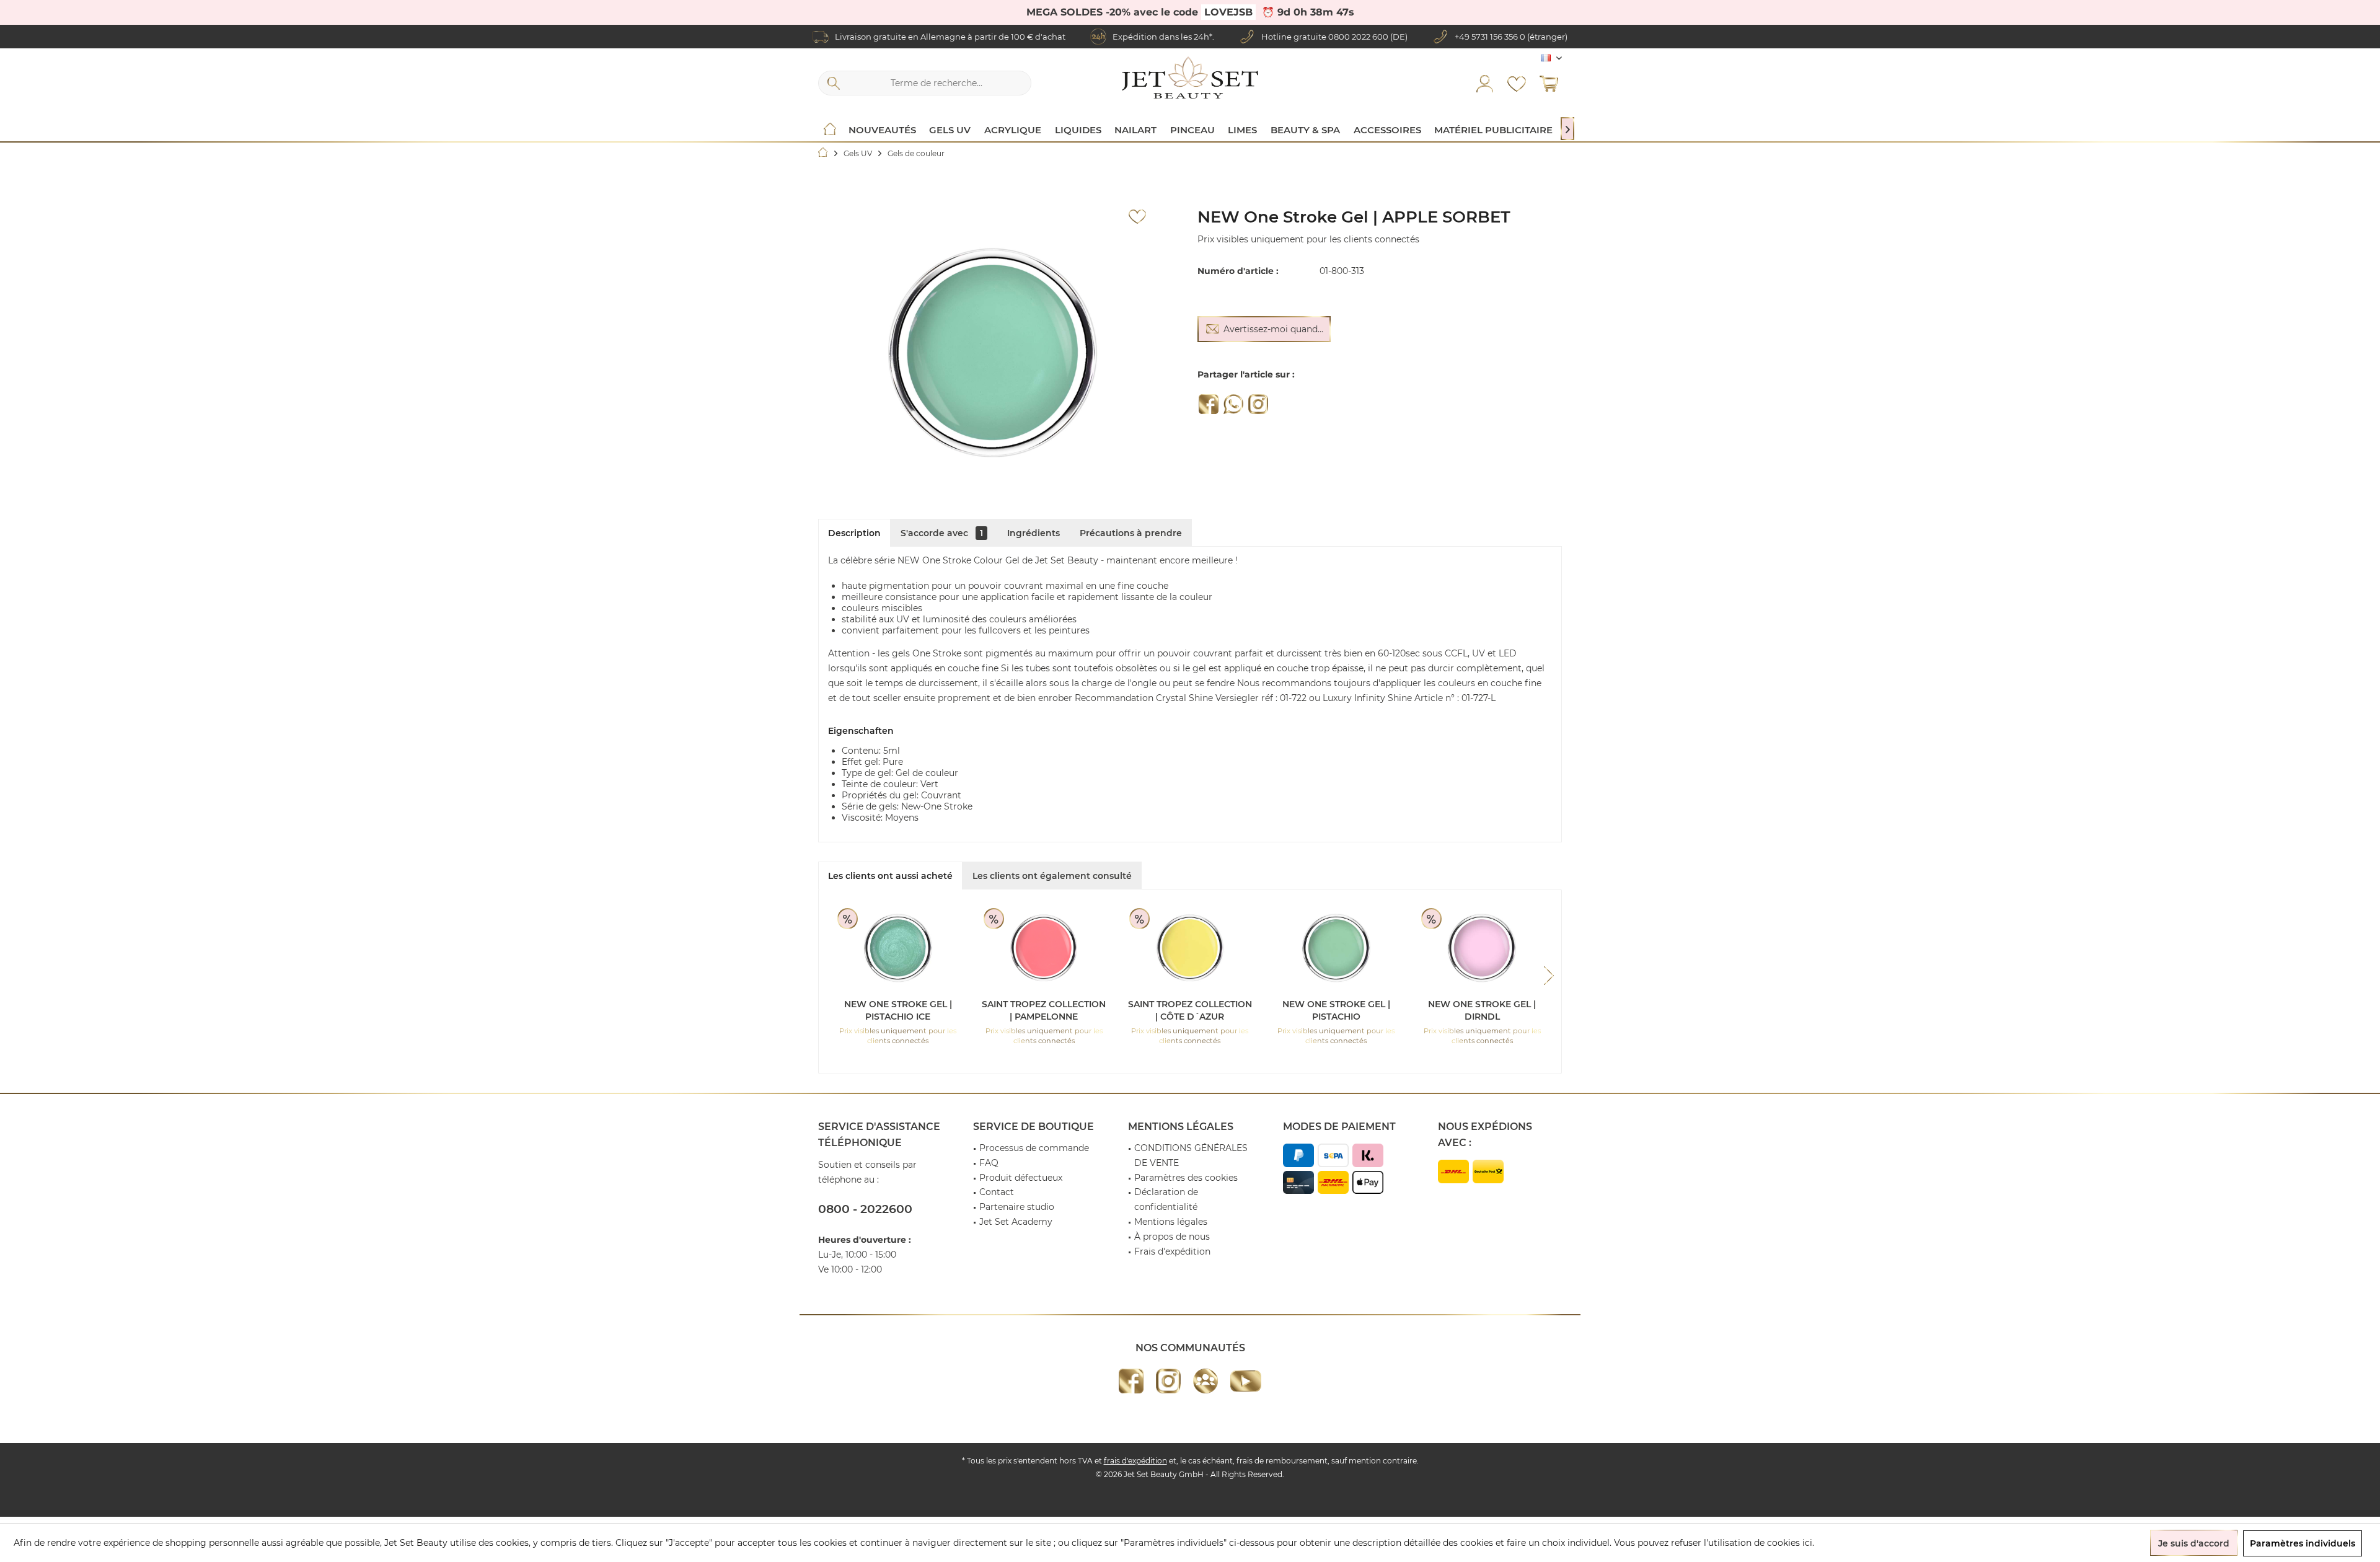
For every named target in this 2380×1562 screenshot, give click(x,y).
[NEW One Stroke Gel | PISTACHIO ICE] (898, 948)
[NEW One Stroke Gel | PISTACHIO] (1336, 948)
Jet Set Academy (1016, 1222)
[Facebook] (1209, 404)
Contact (997, 1192)
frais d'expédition (1135, 1461)
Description (854, 533)
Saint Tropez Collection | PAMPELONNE (1044, 1010)
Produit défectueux (1021, 1178)
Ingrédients (1034, 533)
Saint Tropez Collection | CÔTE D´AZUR (1190, 1010)
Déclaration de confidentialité (1166, 1199)
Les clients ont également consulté (1052, 876)
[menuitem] (1549, 83)
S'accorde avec (942, 533)
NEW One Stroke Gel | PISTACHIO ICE (898, 1010)
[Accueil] (830, 130)
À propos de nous (1172, 1237)
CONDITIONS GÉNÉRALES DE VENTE (1191, 1155)
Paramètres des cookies (1186, 1178)
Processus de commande (1034, 1148)
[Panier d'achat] (1549, 83)
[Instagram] (1258, 404)
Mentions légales (1171, 1222)
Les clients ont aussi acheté (890, 876)
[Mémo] (1517, 83)
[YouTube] (1246, 1381)
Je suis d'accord (2194, 1543)
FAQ (989, 1163)
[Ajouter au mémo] (1137, 217)
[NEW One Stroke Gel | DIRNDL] (1482, 948)
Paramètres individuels (2303, 1543)
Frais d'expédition (1172, 1251)
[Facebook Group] (1205, 1381)
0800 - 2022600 (865, 1209)
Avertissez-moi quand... (1273, 329)
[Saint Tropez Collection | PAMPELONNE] (1044, 948)
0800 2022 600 (1358, 37)
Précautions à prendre (1131, 533)
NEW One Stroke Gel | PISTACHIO (1336, 1010)
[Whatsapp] (1233, 404)
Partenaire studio (1017, 1207)
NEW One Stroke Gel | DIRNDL (1482, 1010)
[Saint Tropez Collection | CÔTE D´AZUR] (1190, 948)
